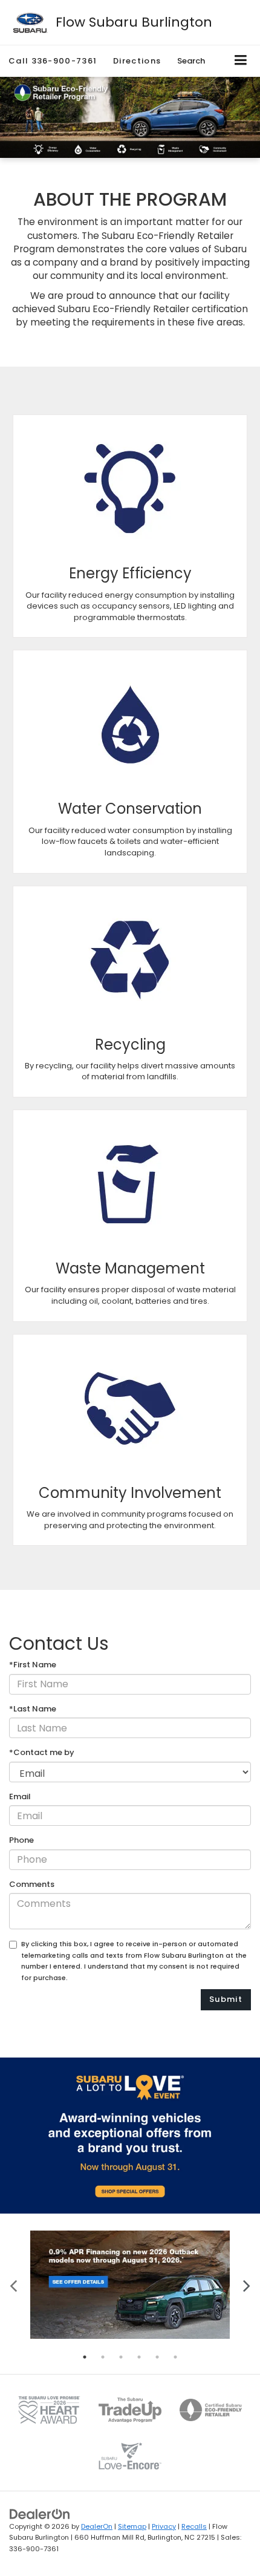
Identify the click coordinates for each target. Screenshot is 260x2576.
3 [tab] (121, 2357)
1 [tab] (85, 2357)
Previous (14, 2285)
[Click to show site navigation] (241, 61)
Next (246, 2285)
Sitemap (132, 2526)
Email (20, 1797)
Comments (32, 1885)
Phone (21, 1840)
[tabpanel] (130, 2285)
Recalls (194, 2526)
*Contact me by (42, 1753)
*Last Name (33, 1709)
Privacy (164, 2526)
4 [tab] (139, 2357)
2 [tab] (103, 2357)
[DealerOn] (40, 2513)
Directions (137, 61)
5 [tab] (157, 2357)
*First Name (33, 1665)
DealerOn (97, 2526)
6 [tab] (175, 2357)
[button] (53, 61)
